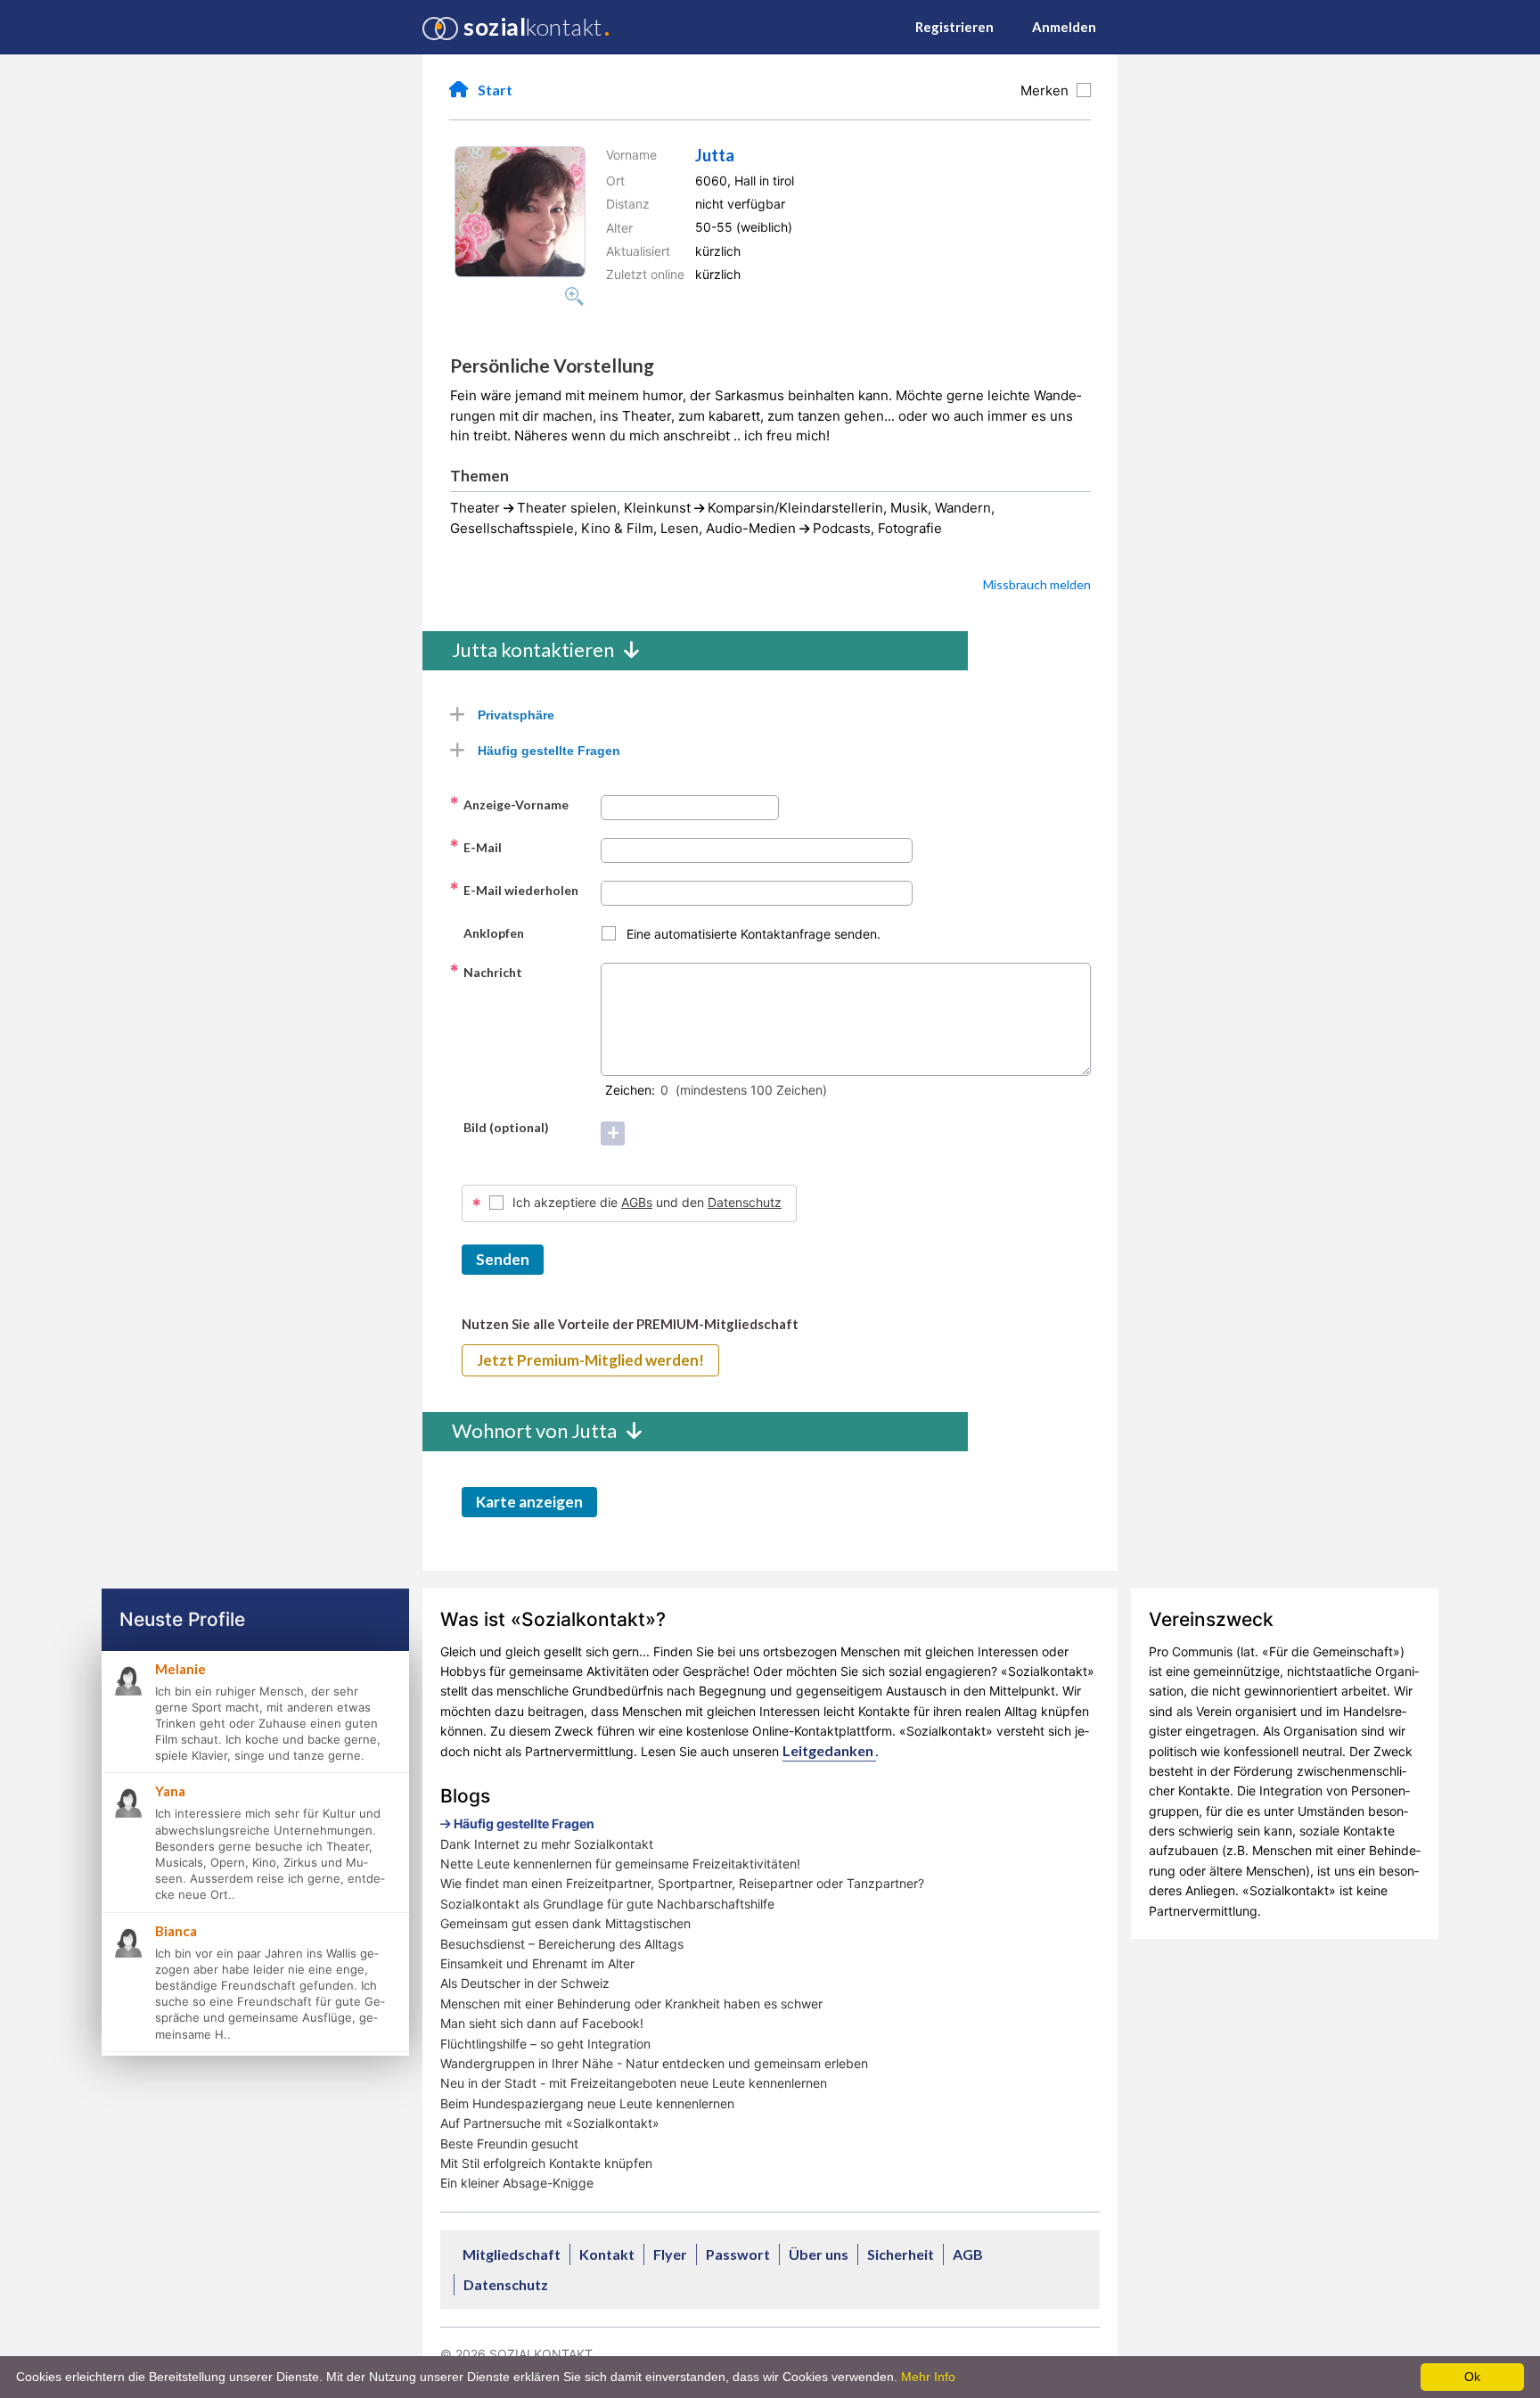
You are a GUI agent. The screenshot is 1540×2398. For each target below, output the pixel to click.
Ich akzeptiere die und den (647, 1202)
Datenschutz (745, 1202)
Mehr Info (928, 2377)
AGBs (637, 1202)
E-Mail (475, 847)
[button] (520, 212)
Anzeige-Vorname (509, 804)
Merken (1048, 90)
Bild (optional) (499, 1127)
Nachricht (486, 972)
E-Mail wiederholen (514, 890)
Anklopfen (487, 932)
